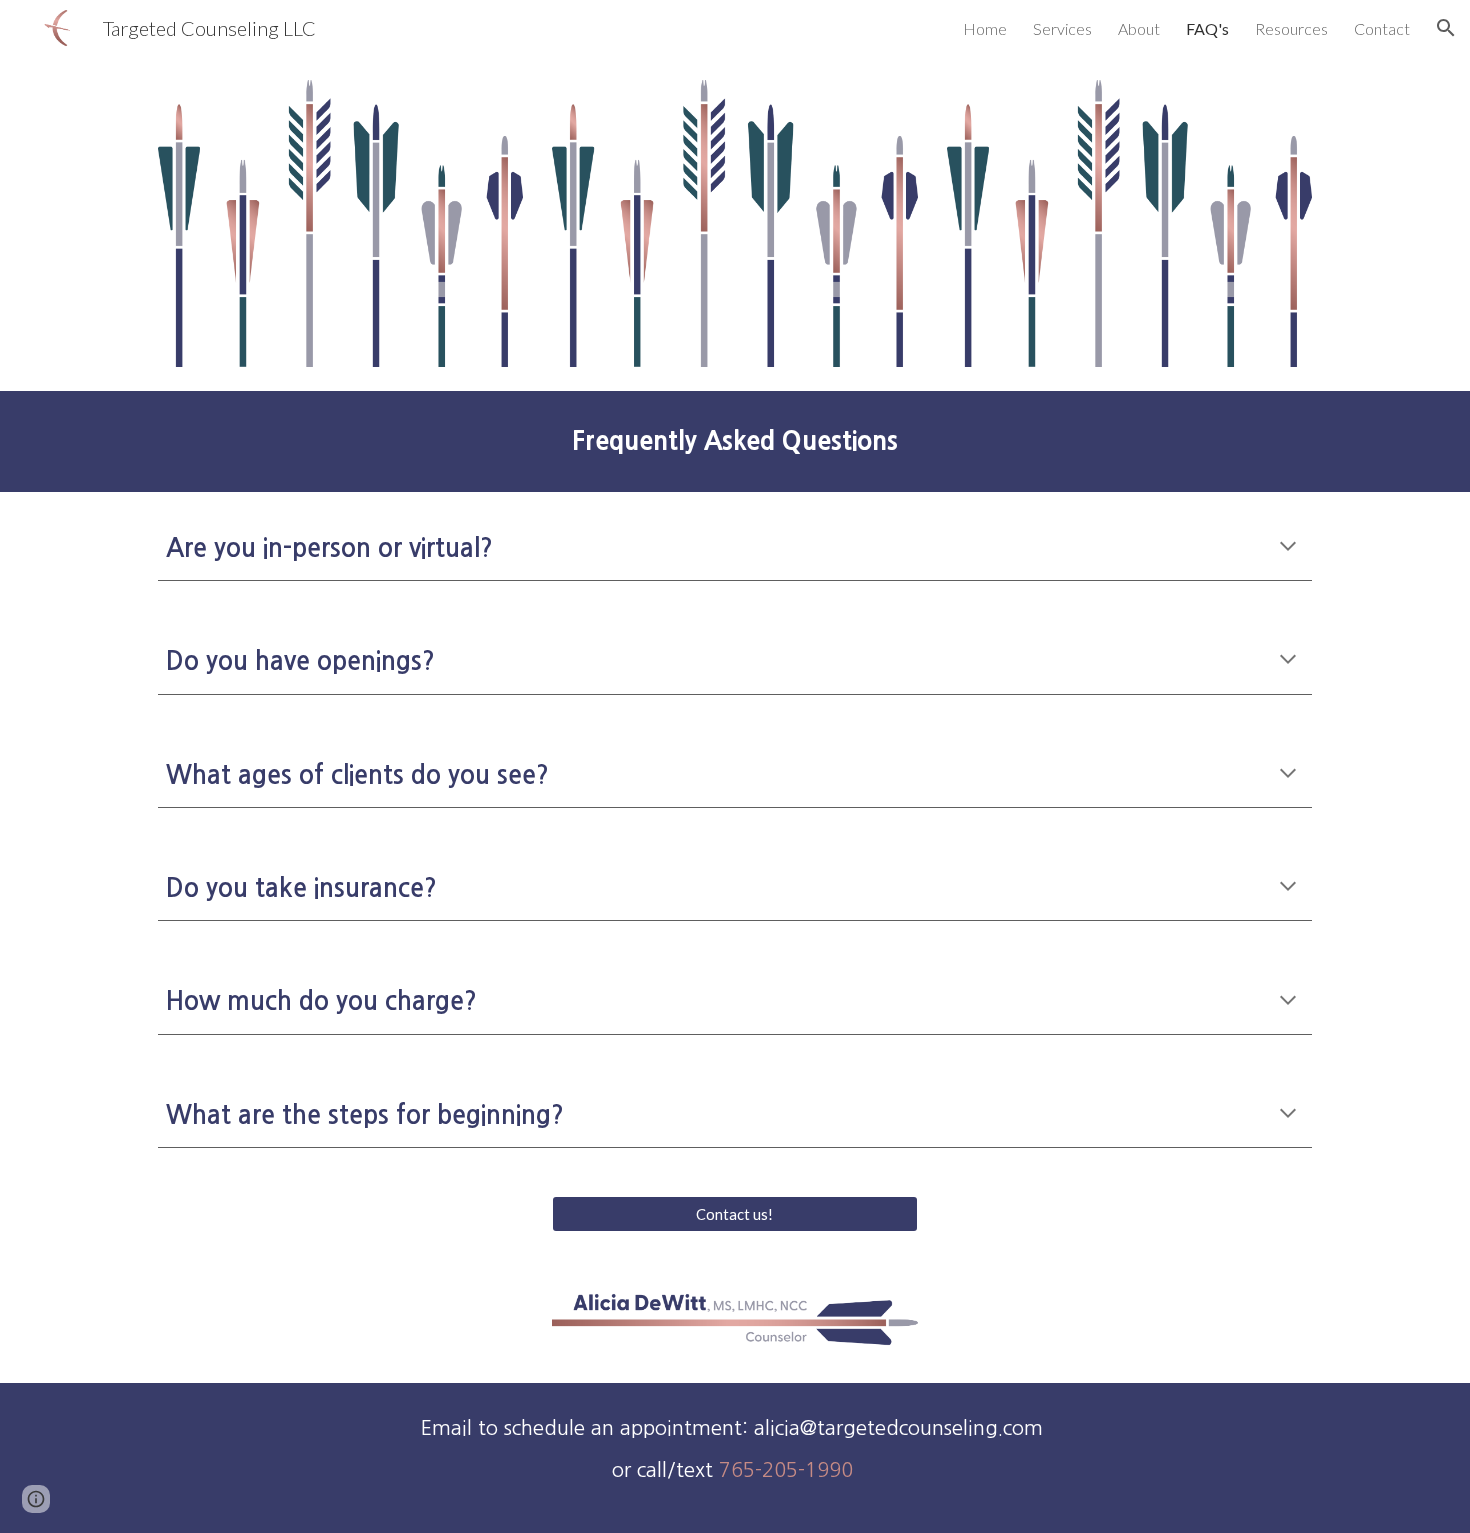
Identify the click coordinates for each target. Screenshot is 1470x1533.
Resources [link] (1291, 28)
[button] (1446, 28)
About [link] (1139, 28)
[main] (735, 441)
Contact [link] (1382, 28)
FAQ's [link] (1207, 28)
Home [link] (985, 28)
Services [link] (1062, 28)
